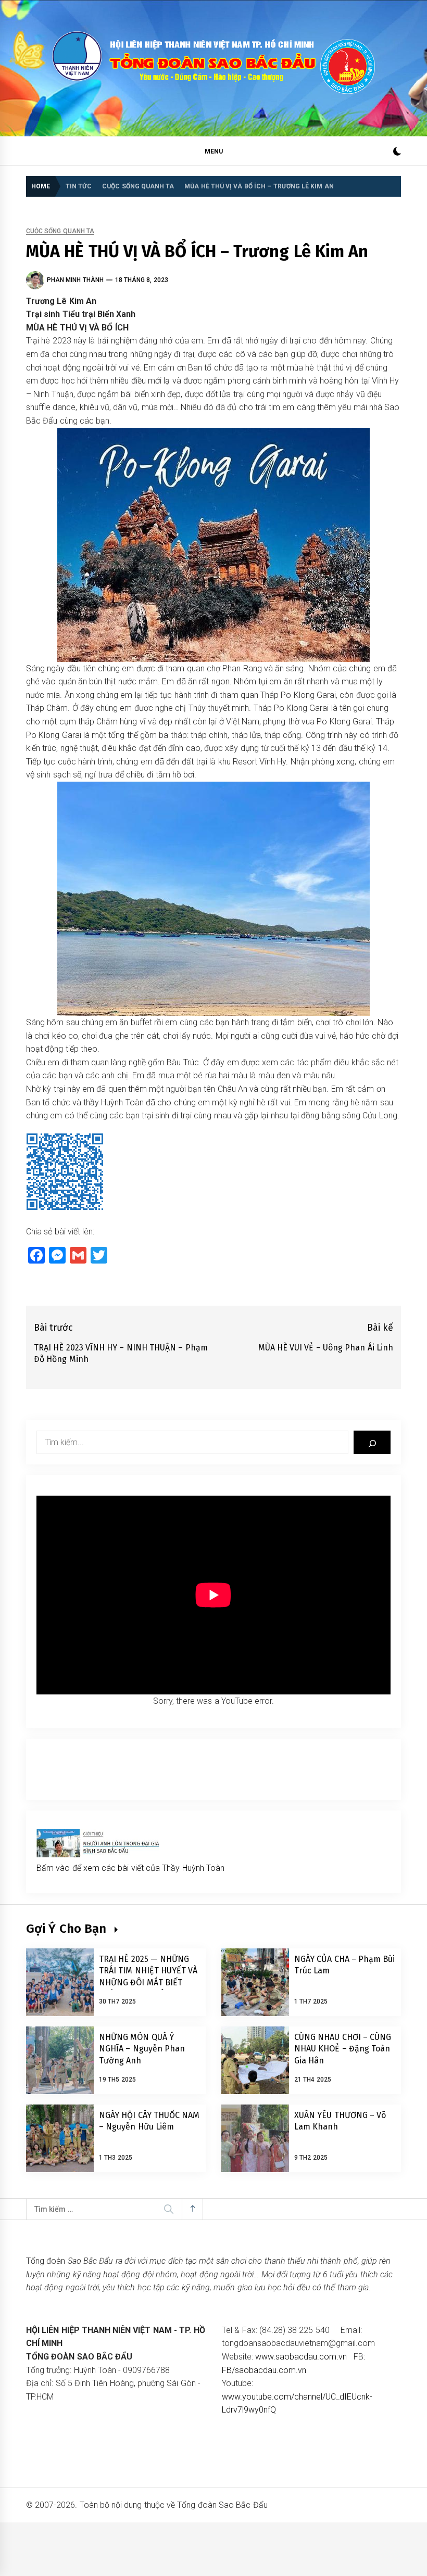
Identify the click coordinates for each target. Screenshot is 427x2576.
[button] (397, 153)
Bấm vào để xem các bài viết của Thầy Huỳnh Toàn (130, 1868)
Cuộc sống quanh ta (60, 231)
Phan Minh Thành (75, 280)
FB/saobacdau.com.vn (264, 2370)
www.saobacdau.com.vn (301, 2357)
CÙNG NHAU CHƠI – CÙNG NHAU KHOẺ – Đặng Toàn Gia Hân (343, 2049)
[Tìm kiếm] (372, 1442)
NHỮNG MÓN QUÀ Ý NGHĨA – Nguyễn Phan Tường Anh (142, 2049)
